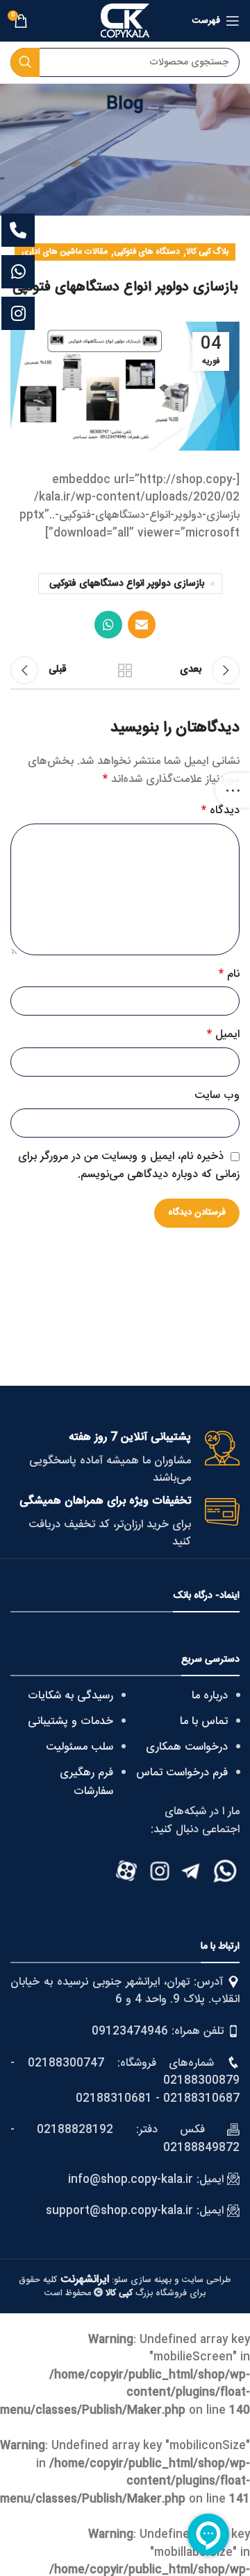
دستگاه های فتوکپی (147, 252)
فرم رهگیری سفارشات (86, 1782)
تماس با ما (204, 1722)
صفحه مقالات (125, 670)
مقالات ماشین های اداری (65, 252)
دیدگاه (220, 811)
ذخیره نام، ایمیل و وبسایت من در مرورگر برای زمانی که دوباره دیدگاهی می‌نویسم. (129, 1166)
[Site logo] (125, 21)
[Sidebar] (233, 790)
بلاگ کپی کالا (207, 252)
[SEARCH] (25, 62)
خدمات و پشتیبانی (70, 1722)
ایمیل (223, 1035)
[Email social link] (142, 625)
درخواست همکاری (187, 1747)
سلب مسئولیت (80, 1747)
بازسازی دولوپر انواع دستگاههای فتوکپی (127, 584)
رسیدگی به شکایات (70, 1696)
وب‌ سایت (217, 1096)
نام (229, 975)
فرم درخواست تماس (182, 1773)
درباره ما (210, 1696)
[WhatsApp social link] (108, 625)
